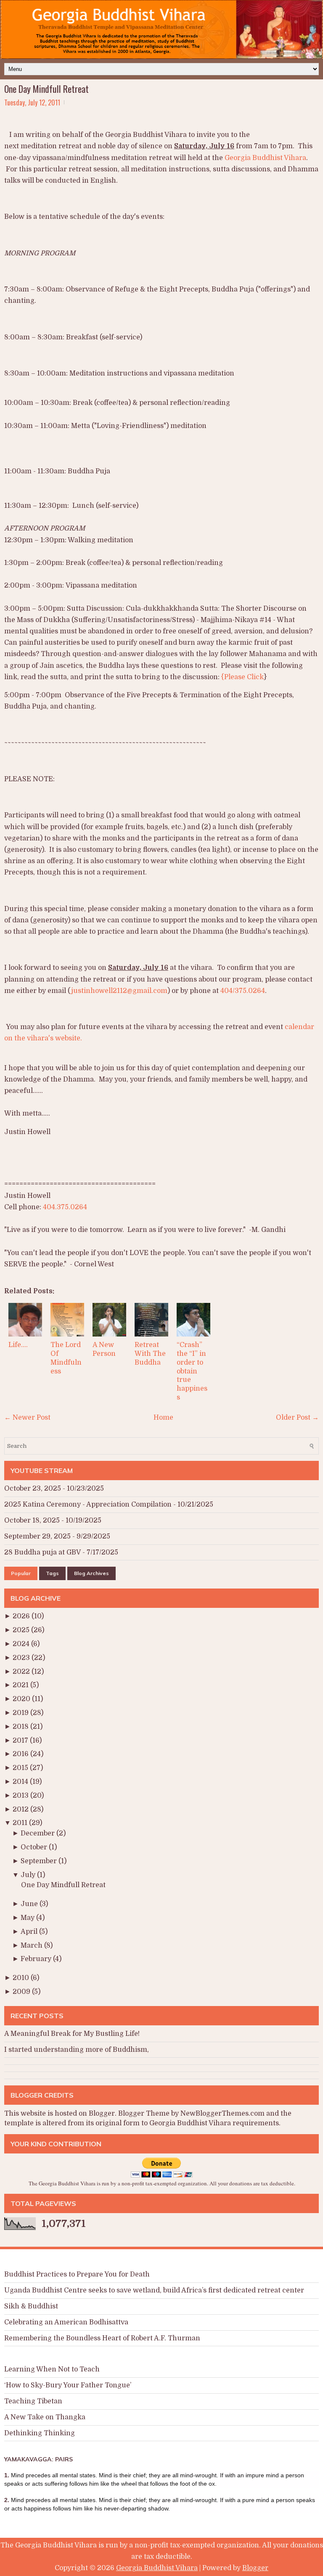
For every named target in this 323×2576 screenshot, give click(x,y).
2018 (21, 1727)
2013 (21, 1796)
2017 (21, 1741)
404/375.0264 (243, 991)
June (30, 1904)
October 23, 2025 (33, 1489)
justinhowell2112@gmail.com (119, 991)
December (38, 1833)
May (28, 1918)
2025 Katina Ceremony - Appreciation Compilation (88, 1505)
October (35, 1847)
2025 (22, 1630)
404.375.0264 (65, 1207)
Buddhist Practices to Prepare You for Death (77, 2274)
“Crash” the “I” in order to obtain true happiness (192, 1371)
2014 (21, 1782)
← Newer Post (27, 1418)
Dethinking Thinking (40, 2433)
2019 (21, 1713)
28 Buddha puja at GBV (42, 1552)
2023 (22, 1658)
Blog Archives (91, 1573)
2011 (21, 1823)
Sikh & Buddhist (31, 2306)
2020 (22, 1699)
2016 (21, 1754)
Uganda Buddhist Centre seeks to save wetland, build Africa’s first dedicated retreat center (154, 2290)
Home (163, 1418)
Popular (21, 1573)
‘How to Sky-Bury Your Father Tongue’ (68, 2385)
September (40, 1861)
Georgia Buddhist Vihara (265, 158)
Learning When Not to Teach (52, 2369)
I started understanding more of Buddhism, (77, 2050)
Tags (52, 1573)
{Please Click (242, 677)
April (30, 1932)
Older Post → (297, 1418)
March (32, 1946)
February (37, 1959)
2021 (21, 1685)
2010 (22, 1978)
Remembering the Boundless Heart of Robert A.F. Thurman (102, 2338)
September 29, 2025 (37, 1536)
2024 (22, 1644)
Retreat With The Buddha (150, 1354)
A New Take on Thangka (45, 2417)
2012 (21, 1809)
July (29, 1875)
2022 (22, 1672)
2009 (22, 1992)
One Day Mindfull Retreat (46, 89)
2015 (21, 1768)
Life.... (18, 1345)
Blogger (102, 2114)
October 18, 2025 (32, 1520)
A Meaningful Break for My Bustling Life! (72, 2034)
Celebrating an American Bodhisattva (66, 2322)
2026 (22, 1616)
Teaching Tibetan (33, 2401)
